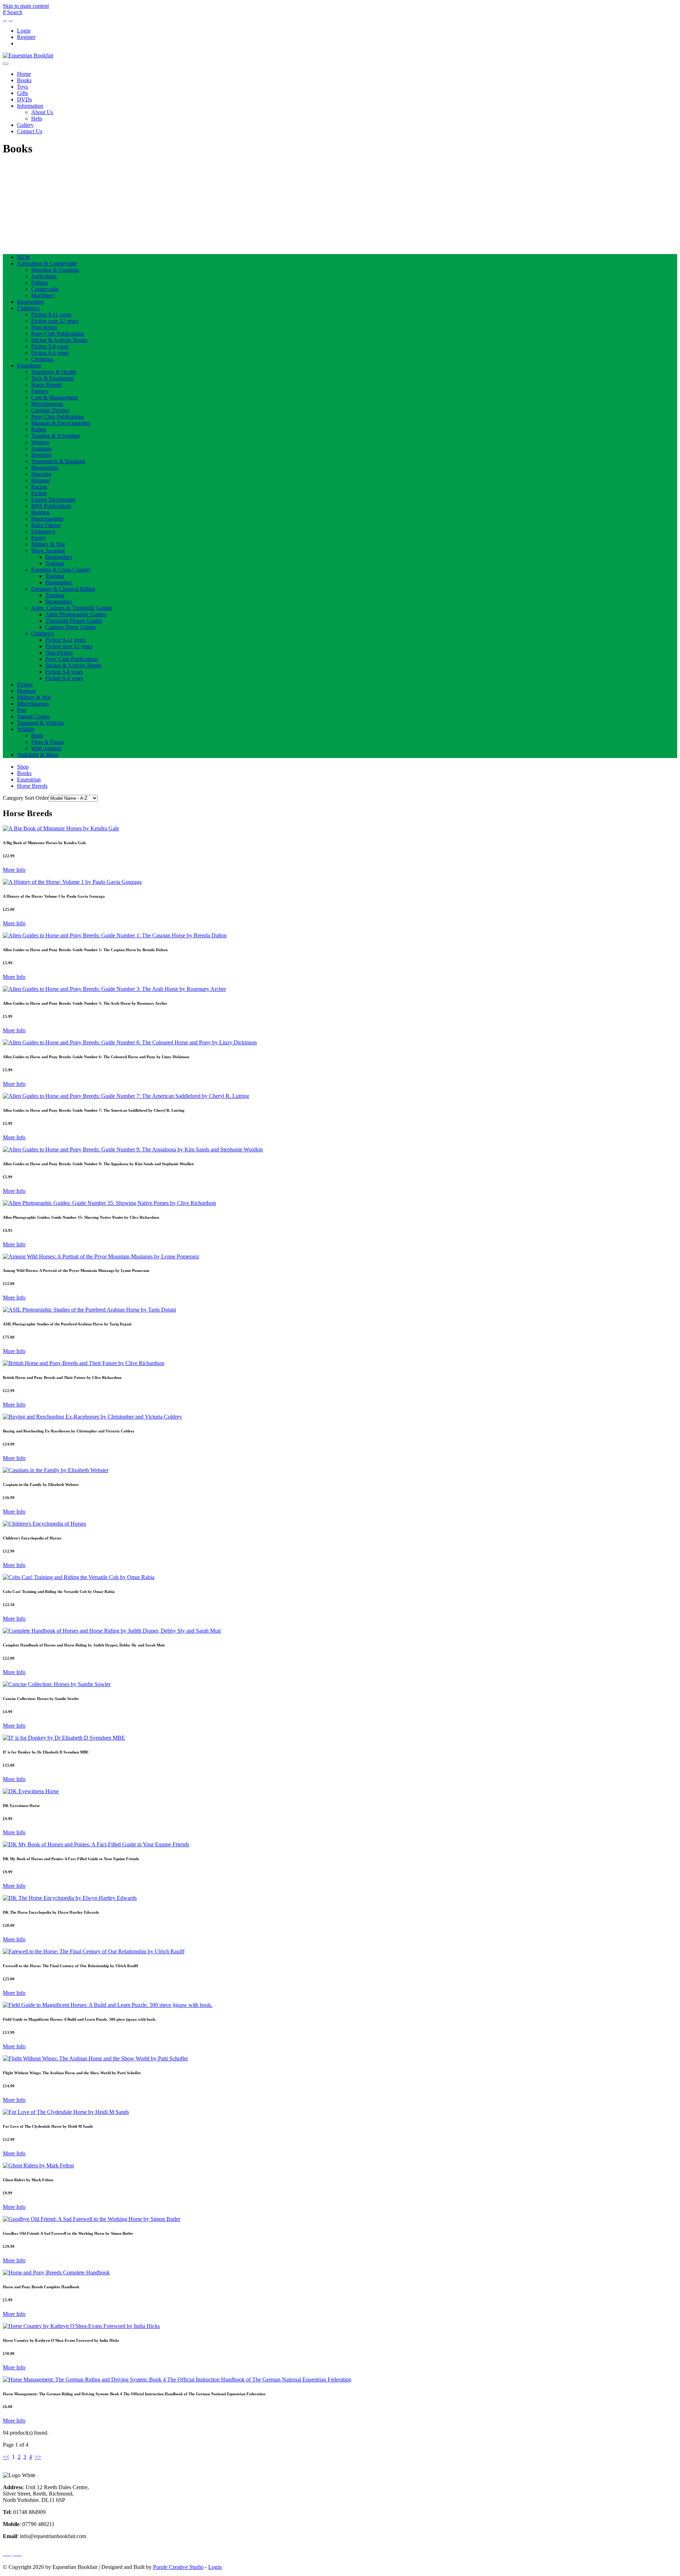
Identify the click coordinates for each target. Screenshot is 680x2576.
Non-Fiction (59, 653)
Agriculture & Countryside (47, 263)
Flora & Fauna (47, 742)
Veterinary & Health (54, 372)
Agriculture (44, 276)
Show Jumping (48, 551)
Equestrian (29, 366)
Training (55, 563)
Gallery (25, 125)
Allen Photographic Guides (76, 614)
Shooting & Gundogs (55, 270)
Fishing (39, 283)
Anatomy (42, 448)
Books (24, 80)
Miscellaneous (47, 404)
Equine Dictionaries (53, 500)
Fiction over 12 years (55, 321)
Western (40, 442)
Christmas (42, 359)
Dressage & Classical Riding (63, 589)
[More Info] (61, 828)
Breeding (41, 455)
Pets (22, 710)
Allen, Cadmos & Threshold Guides (72, 608)
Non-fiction (44, 327)
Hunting (40, 512)
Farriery (40, 391)
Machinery (43, 295)
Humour (41, 480)
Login (24, 31)
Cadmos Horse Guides (71, 627)
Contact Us (30, 131)
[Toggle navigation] (6, 64)
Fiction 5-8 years (50, 346)
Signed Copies (33, 716)
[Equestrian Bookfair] (28, 55)
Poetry (38, 538)
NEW (24, 257)
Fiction (39, 493)
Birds (37, 736)
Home (24, 74)
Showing (41, 474)
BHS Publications (51, 506)
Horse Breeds (46, 385)
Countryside (45, 289)
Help (37, 119)
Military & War (48, 544)
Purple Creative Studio (178, 2567)
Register (26, 37)
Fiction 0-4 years (50, 353)
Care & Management (55, 397)
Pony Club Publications (58, 334)
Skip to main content (26, 6)
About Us (42, 112)
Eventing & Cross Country (61, 570)
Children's (28, 308)
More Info (14, 870)
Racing (39, 487)
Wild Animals (46, 748)
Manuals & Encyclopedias (61, 423)
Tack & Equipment (52, 378)
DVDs (24, 99)
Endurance (43, 531)
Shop (23, 767)
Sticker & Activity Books (59, 340)
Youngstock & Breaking (58, 461)
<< (6, 2457)
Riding (39, 429)
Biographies (30, 302)
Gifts (22, 93)
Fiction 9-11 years (51, 315)
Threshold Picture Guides (74, 621)
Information (30, 106)
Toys (22, 87)
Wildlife (26, 729)
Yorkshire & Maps (38, 755)
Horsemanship (47, 519)
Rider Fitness (46, 525)
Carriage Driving (50, 410)
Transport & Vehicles (41, 723)
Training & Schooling (55, 436)
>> (38, 2457)
